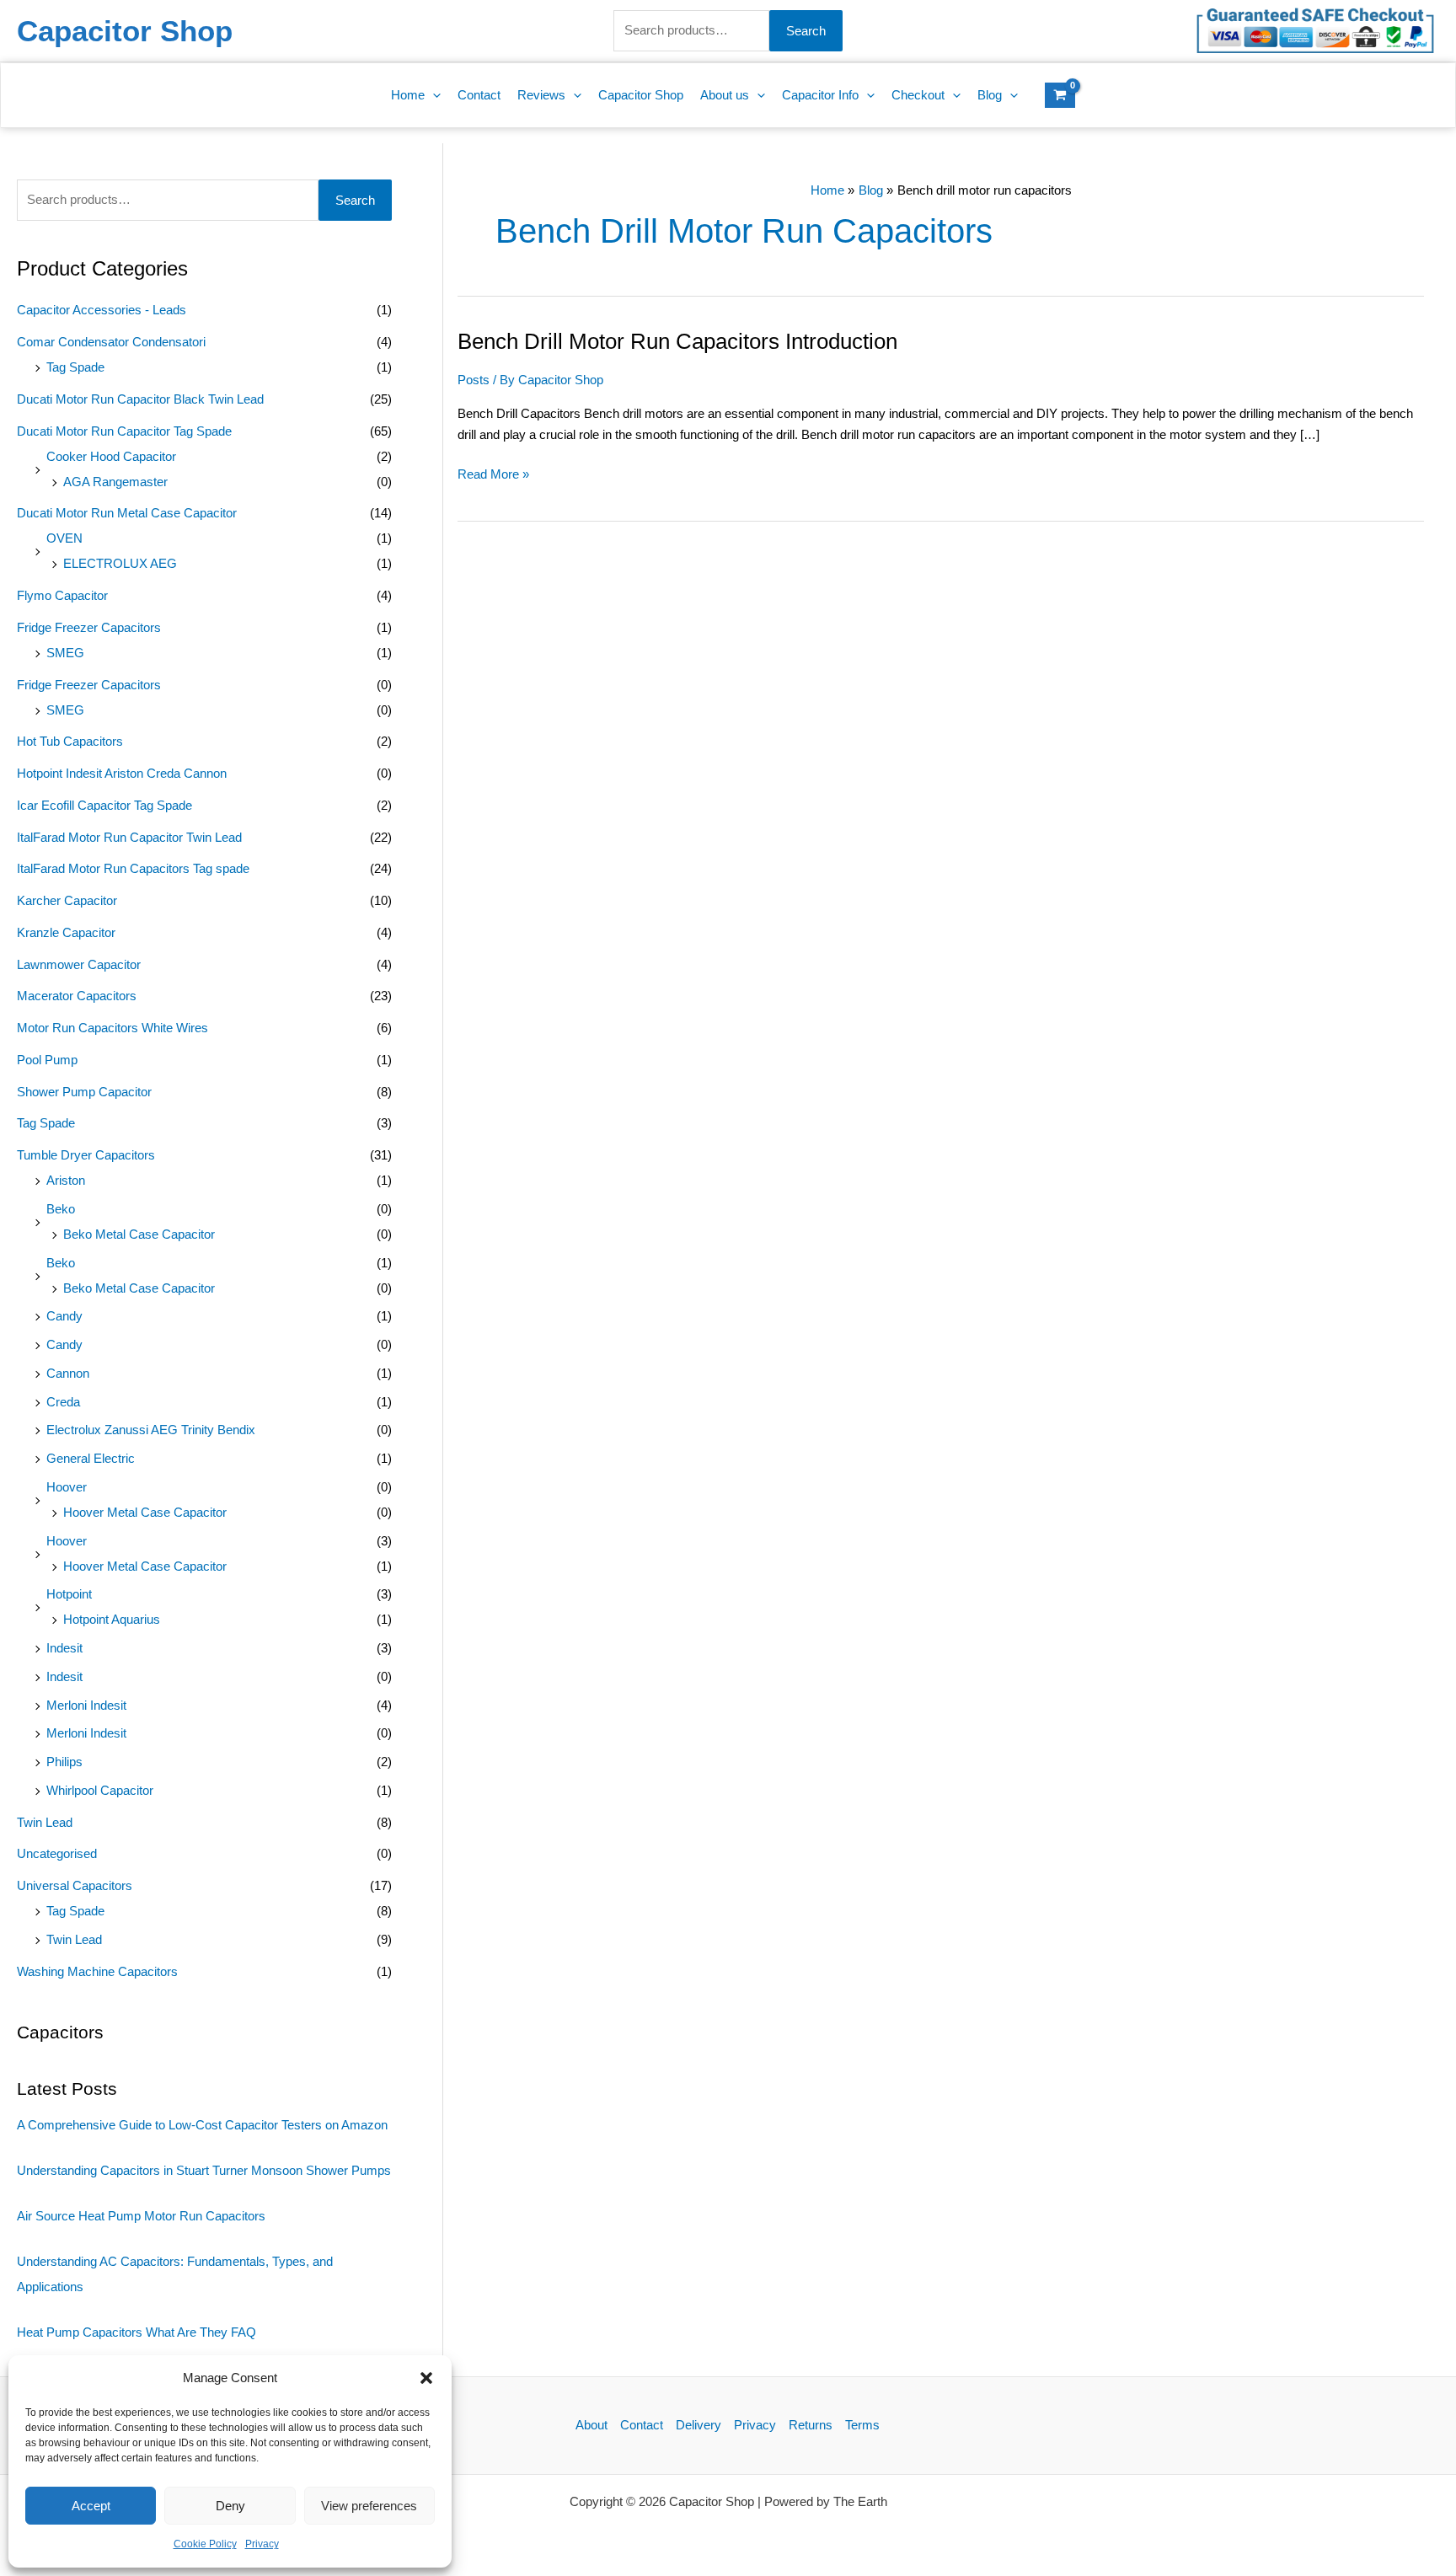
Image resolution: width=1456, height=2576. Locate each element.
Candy (64, 1316)
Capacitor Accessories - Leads (102, 310)
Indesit (64, 1648)
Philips (64, 1762)
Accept (91, 2506)
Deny (230, 2506)
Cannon (68, 1373)
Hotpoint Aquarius (112, 1619)
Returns (811, 2425)
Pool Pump (47, 1060)
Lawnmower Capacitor (79, 964)
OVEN (64, 538)
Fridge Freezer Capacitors (89, 627)
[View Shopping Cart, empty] (1060, 95)
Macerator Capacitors (77, 996)
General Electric (91, 1458)
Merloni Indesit (86, 1705)
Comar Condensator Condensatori (111, 342)
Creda (63, 1402)
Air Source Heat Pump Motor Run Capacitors (141, 2216)
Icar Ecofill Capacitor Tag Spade (104, 805)
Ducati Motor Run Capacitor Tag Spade (124, 431)
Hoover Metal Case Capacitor (145, 1512)
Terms (862, 2425)
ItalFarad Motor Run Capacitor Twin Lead (129, 837)
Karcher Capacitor (67, 900)
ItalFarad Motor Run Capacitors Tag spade (133, 868)
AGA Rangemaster (115, 482)
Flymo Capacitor (62, 595)
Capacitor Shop (125, 31)
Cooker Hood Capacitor (111, 456)
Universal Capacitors (75, 1885)
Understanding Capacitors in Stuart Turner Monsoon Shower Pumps (204, 2170)
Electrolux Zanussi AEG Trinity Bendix (151, 1430)
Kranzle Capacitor (66, 932)
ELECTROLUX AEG (120, 563)
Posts (474, 380)
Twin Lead (45, 1822)
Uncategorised (57, 1853)
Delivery (699, 2425)
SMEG (65, 653)
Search (806, 31)
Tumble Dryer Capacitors (86, 1155)
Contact (642, 2425)
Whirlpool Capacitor (100, 1790)
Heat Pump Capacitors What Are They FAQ (136, 2332)
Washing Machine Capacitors (97, 1971)
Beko (61, 1209)
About (591, 2425)
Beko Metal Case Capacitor (139, 1234)
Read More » (493, 473)
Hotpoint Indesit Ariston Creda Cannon (122, 773)
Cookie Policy (205, 2544)
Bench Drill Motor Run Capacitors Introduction (677, 341)
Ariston (66, 1180)
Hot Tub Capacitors (70, 741)
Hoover (67, 1487)
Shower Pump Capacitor (84, 1092)
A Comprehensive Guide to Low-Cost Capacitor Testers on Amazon (202, 2125)
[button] (426, 2378)
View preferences (369, 2506)
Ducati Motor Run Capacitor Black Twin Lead (140, 399)
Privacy (262, 2544)
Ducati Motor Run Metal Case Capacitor (127, 513)
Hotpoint (69, 1594)
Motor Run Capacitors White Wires (112, 1028)
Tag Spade (75, 367)
